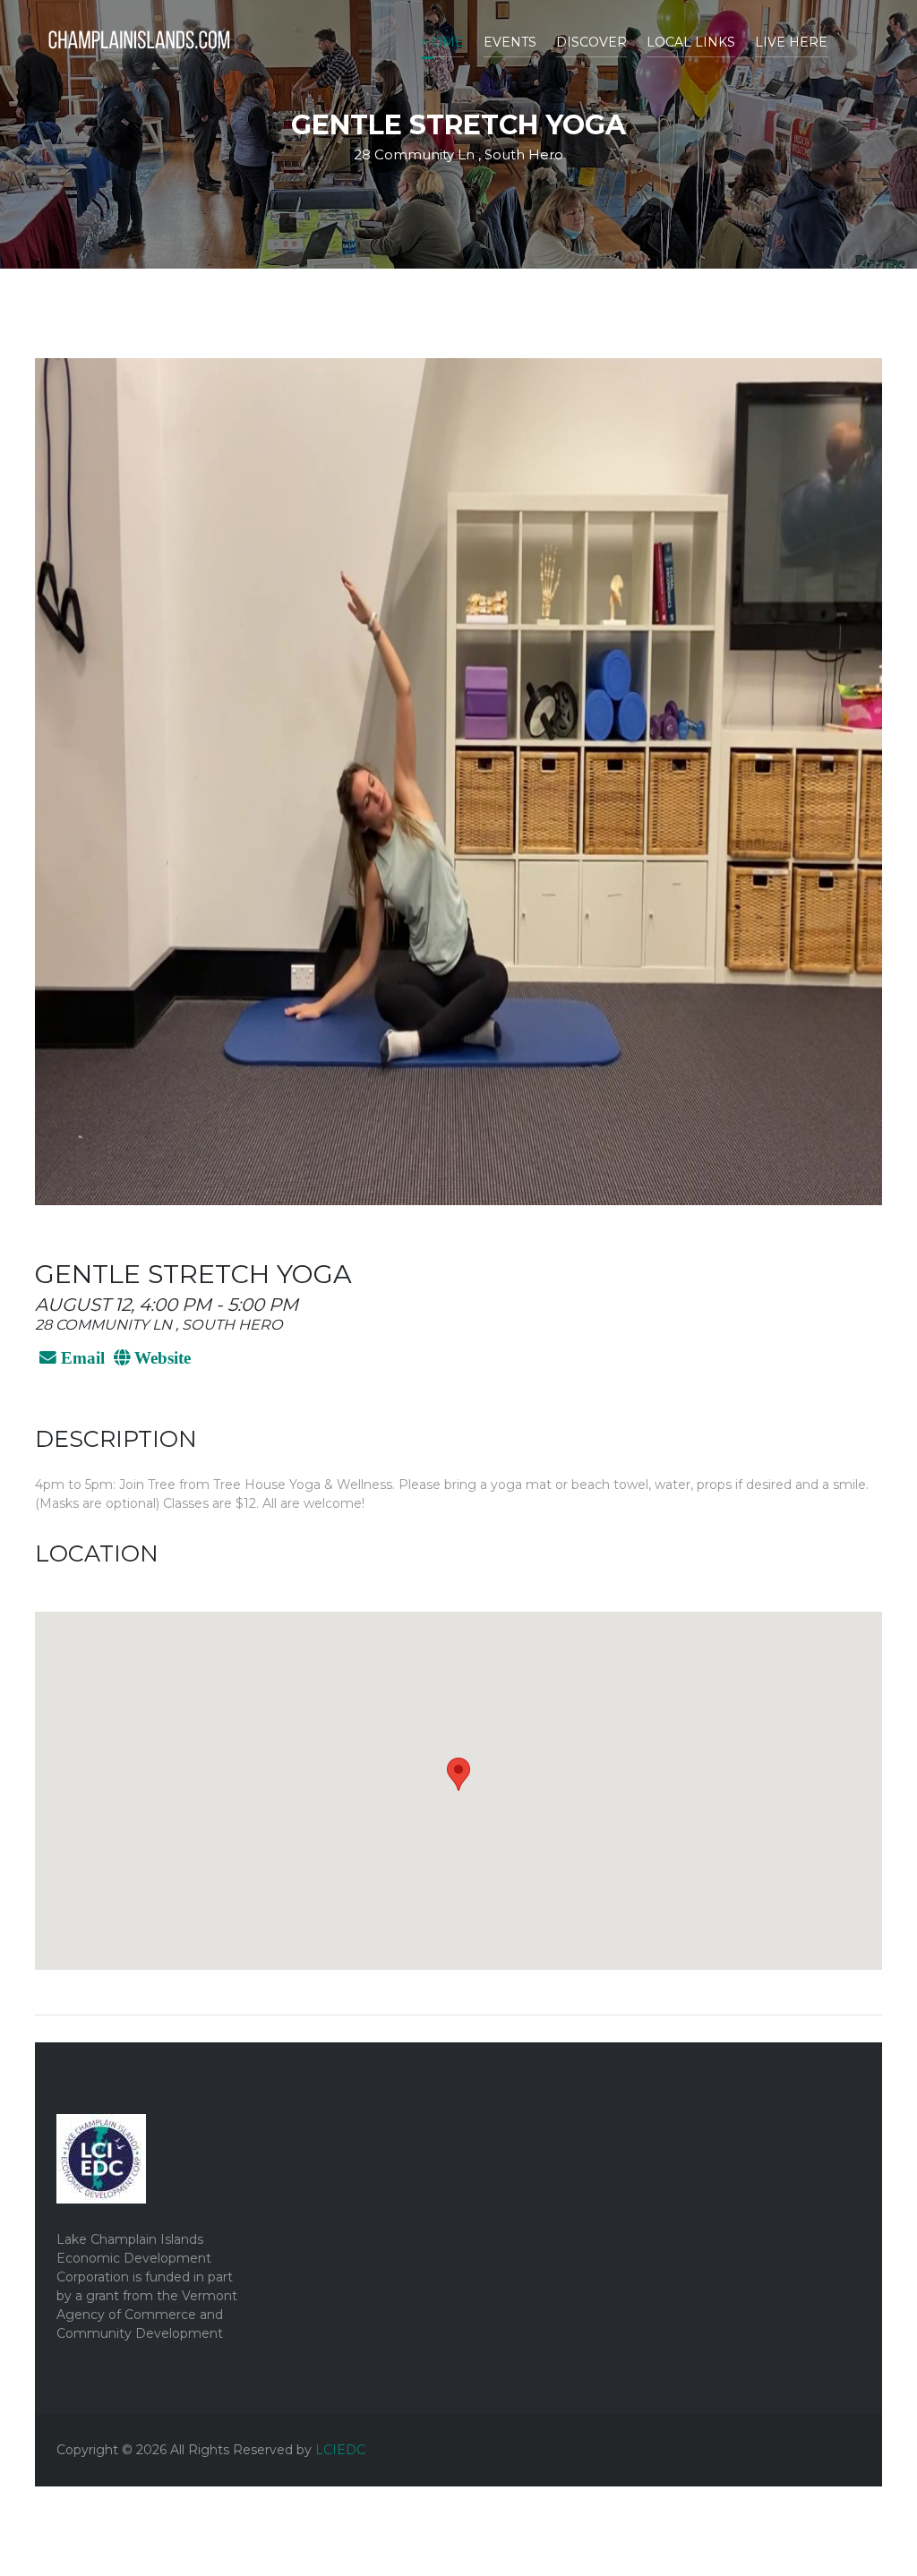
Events (510, 42)
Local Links (691, 42)
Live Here (791, 42)
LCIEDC (340, 2450)
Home (442, 42)
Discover (591, 42)
